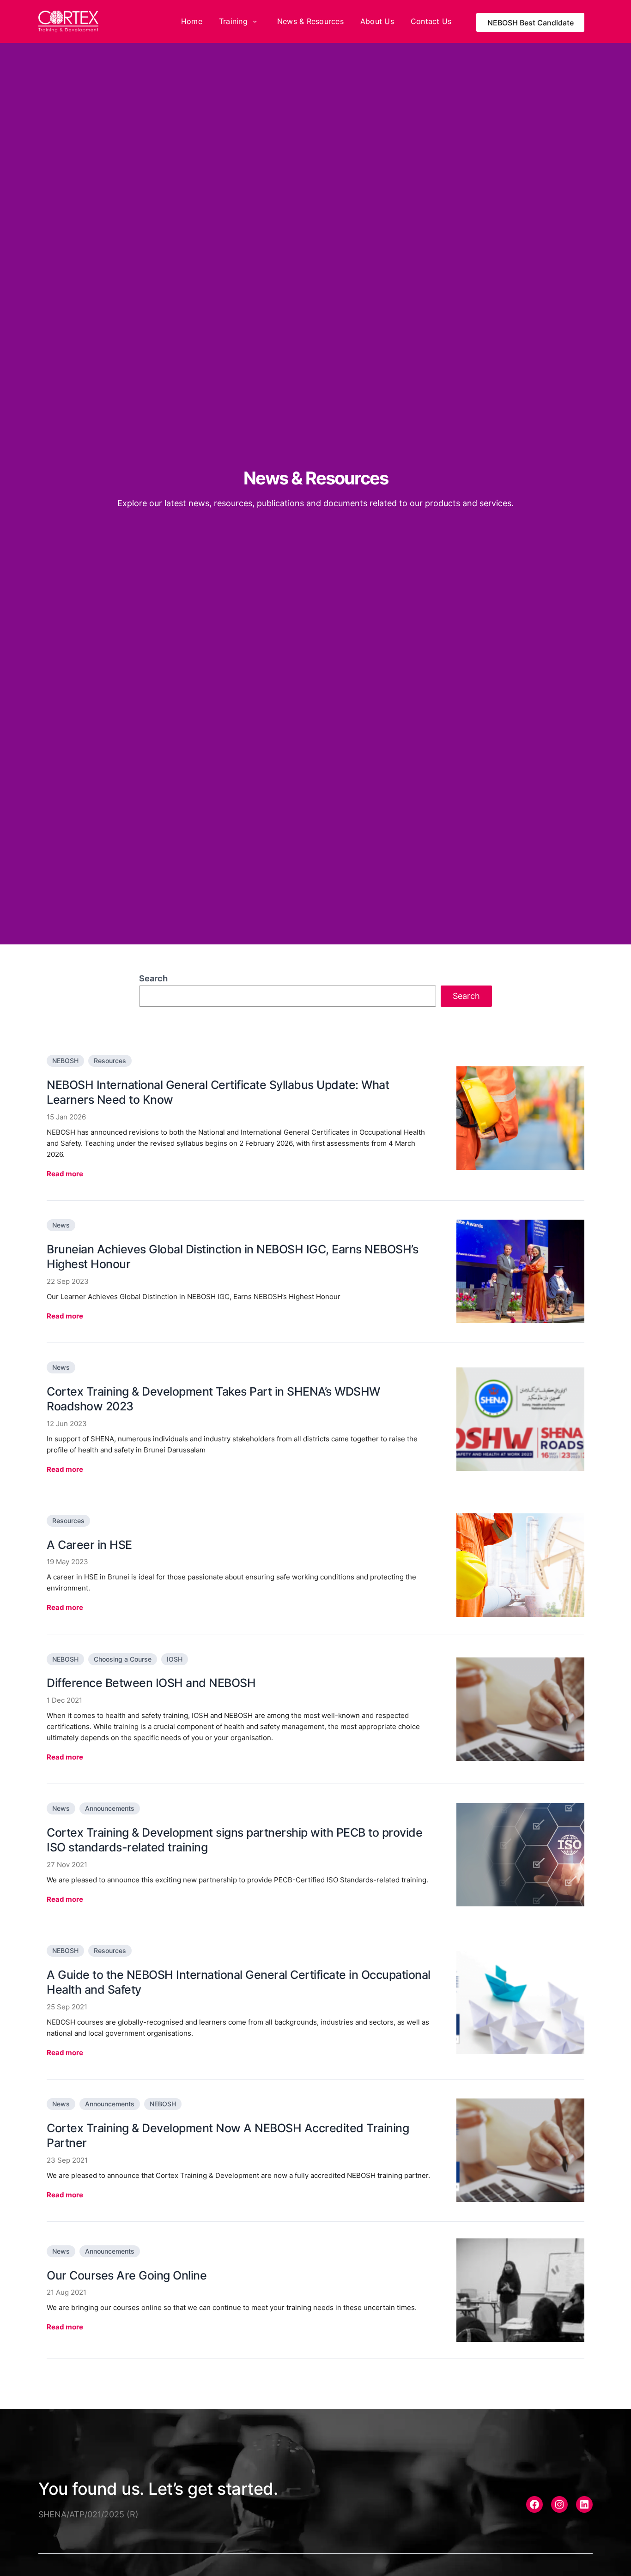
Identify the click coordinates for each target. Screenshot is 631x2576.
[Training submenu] (255, 21)
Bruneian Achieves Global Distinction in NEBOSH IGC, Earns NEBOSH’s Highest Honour (232, 1257)
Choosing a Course (123, 1659)
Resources (110, 1061)
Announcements (110, 1808)
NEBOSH (65, 1061)
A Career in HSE (89, 1545)
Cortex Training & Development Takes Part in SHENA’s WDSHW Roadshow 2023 (213, 1399)
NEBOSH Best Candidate (531, 23)
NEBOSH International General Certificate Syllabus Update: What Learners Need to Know (218, 1092)
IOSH (175, 1659)
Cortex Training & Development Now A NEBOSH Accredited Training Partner (228, 2136)
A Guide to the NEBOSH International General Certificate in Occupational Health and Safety (239, 1982)
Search (153, 978)
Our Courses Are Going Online (127, 2275)
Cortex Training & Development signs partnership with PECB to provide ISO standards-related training (234, 1840)
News (61, 1225)
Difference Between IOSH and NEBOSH (151, 1683)
